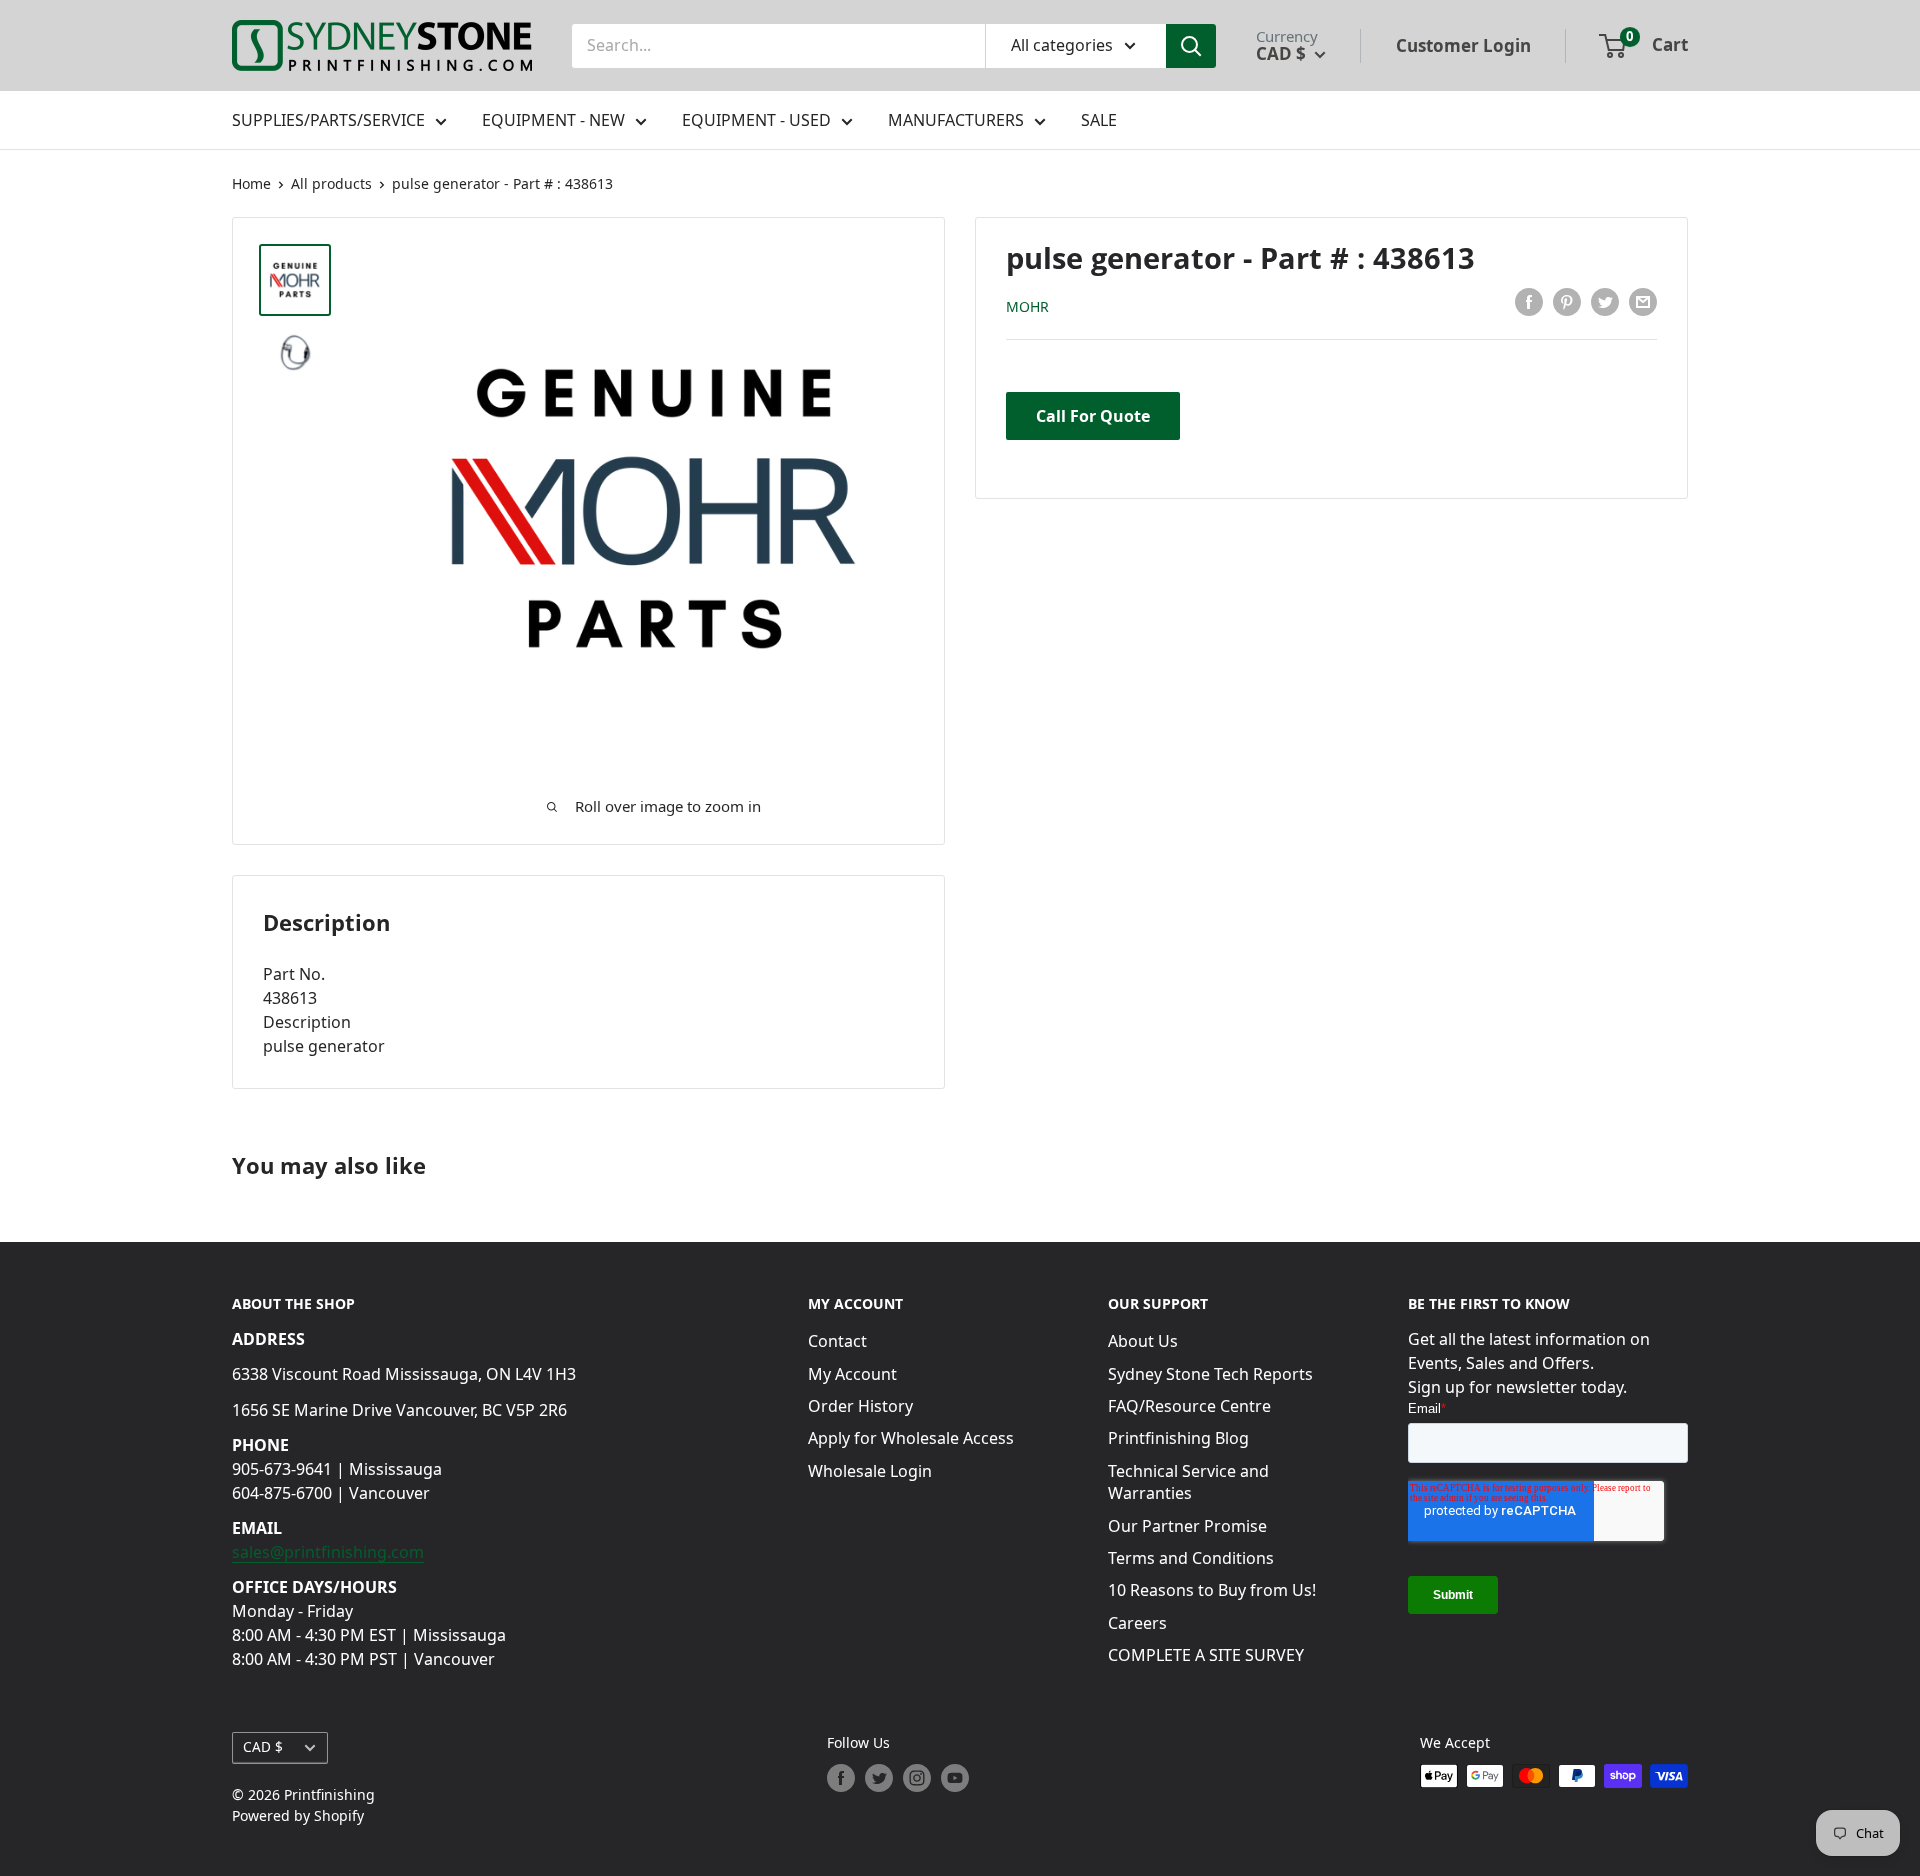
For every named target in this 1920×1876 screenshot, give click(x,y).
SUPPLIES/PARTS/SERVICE (328, 120)
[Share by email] (1643, 302)
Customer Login (1463, 45)
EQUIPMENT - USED (756, 120)
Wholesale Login (870, 1471)
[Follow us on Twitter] (879, 1778)
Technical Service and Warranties (1188, 1482)
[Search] (1191, 46)
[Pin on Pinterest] (1567, 302)
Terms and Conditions (1191, 1558)
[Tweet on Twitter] (1605, 302)
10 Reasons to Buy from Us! (1212, 1590)
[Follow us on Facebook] (841, 1778)
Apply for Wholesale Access (911, 1438)
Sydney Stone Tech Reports (1210, 1374)
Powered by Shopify (298, 1815)
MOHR (1027, 305)
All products (331, 183)
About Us (1143, 1341)
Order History (860, 1406)
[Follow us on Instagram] (917, 1778)
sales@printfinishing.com (328, 1552)
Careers (1137, 1623)
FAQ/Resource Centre (1189, 1406)
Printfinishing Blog (1178, 1438)
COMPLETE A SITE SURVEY (1206, 1655)
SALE (1099, 120)
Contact (837, 1341)
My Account (852, 1374)
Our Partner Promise (1187, 1526)
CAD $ (263, 1746)
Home (251, 183)
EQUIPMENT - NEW (553, 120)
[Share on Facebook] (1529, 302)
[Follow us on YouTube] (955, 1778)
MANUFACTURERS (956, 120)
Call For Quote (1093, 415)
